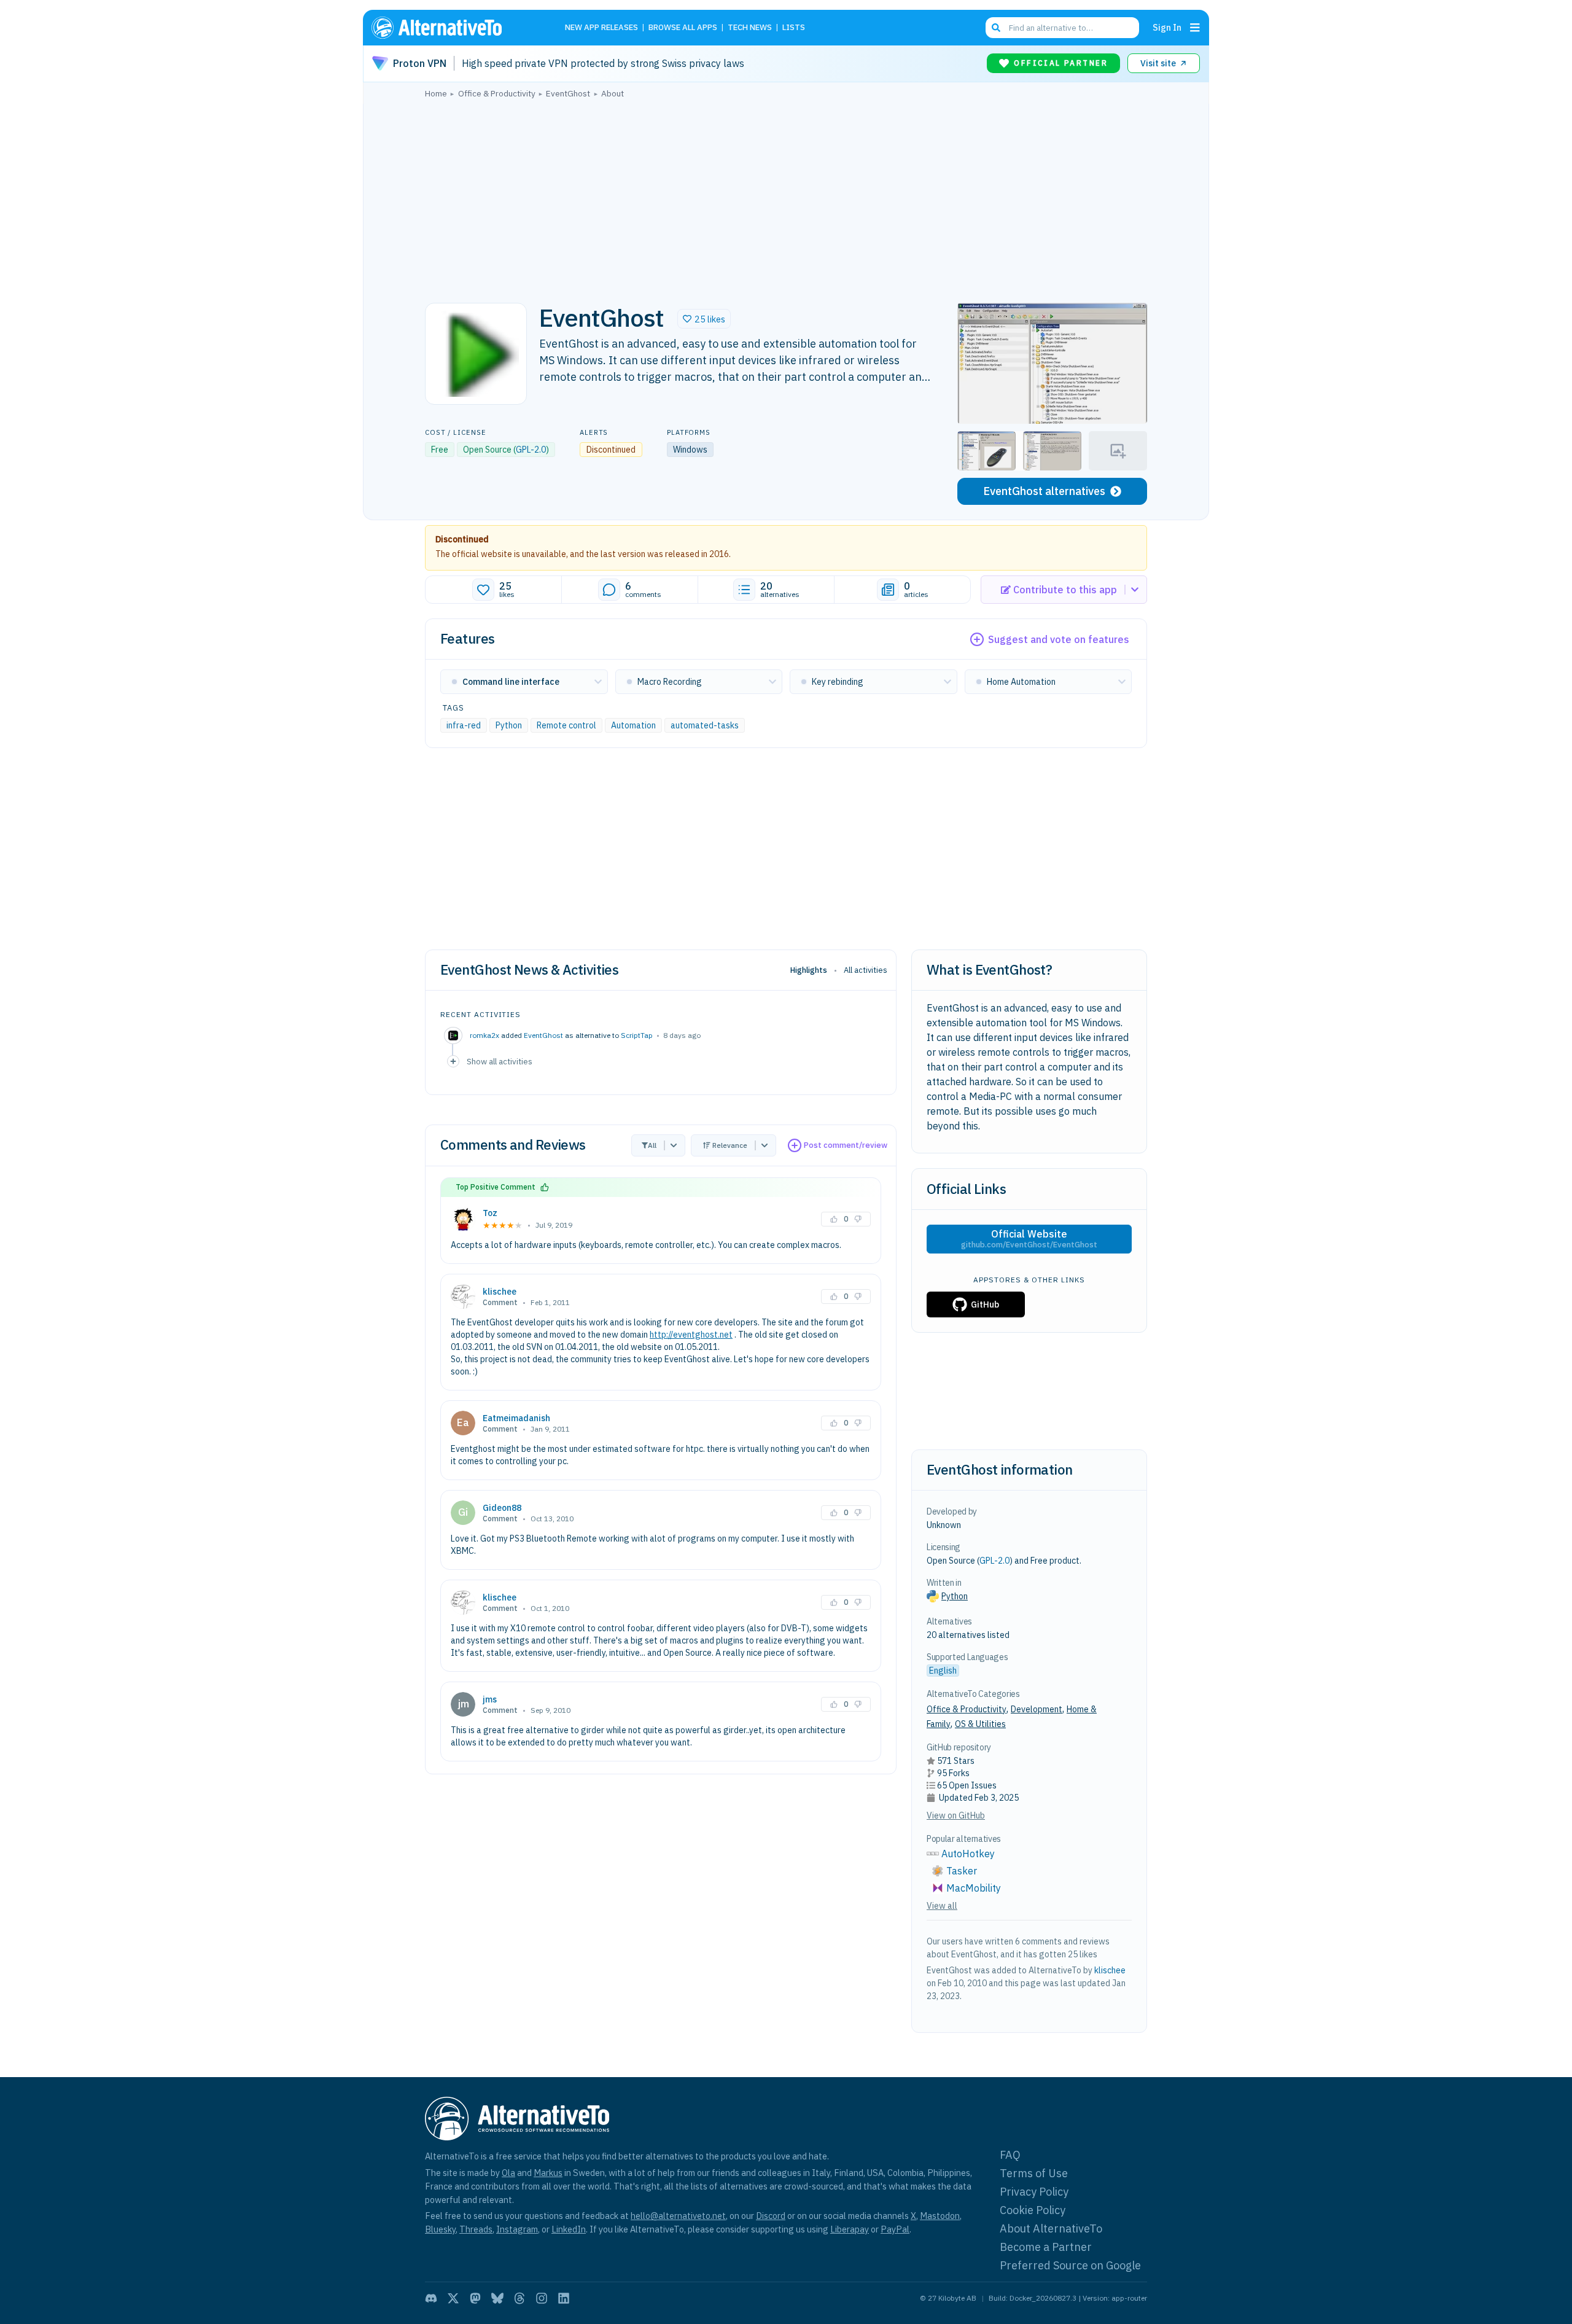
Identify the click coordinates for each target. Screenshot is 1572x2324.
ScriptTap (637, 1035)
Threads (476, 2229)
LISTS (794, 28)
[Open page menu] (1195, 28)
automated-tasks (705, 725)
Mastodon (940, 2216)
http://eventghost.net (691, 1335)
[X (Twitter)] (453, 2298)
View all (942, 1906)
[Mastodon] (475, 2298)
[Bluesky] (497, 2298)
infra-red (464, 725)
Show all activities (500, 1061)
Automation (633, 725)
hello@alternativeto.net (678, 2216)
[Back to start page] (454, 28)
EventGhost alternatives (1044, 491)
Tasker (962, 1871)
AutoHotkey (968, 1854)
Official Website (1029, 1239)
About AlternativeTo (1051, 2228)
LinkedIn (569, 2229)
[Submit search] (996, 28)
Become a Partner (1046, 2247)
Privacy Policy (1034, 2192)
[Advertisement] (786, 197)
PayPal (895, 2229)
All (652, 1145)
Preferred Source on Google (1070, 2265)
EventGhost (543, 1035)
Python (509, 725)
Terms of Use (1034, 2173)
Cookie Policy (1033, 2210)
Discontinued (462, 539)
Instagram (517, 2229)
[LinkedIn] (564, 2298)
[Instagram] (542, 2298)
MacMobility (974, 1888)
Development (1037, 1709)
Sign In (1167, 27)
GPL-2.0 (531, 450)
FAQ (1010, 2155)
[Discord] (431, 2298)
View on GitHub (956, 1815)
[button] (704, 319)
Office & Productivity (967, 1709)
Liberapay (850, 2229)
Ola (508, 2173)
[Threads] (519, 2298)
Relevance (730, 1145)
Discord (771, 2216)
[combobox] (1062, 28)
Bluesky (440, 2229)
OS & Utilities (980, 1724)
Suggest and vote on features (1059, 639)
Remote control (566, 725)
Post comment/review (846, 1145)
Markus (548, 2173)
